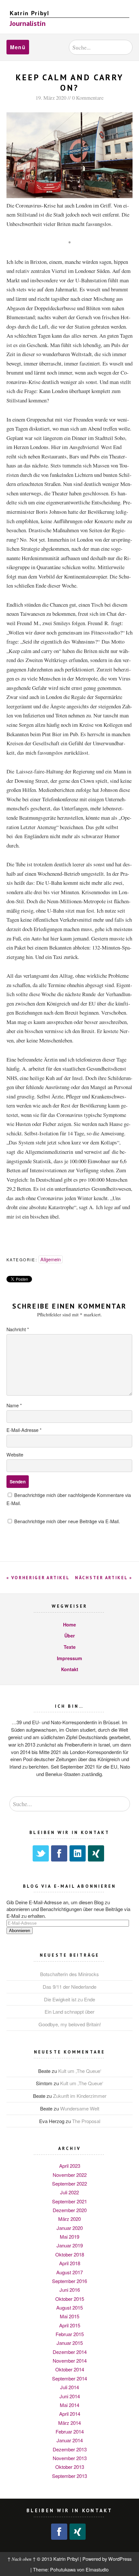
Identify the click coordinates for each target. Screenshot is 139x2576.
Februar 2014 (70, 2431)
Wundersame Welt (80, 2108)
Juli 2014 (69, 2387)
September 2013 (69, 2476)
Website (15, 1454)
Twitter (41, 1853)
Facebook (59, 1853)
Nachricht (18, 1329)
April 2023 (70, 2166)
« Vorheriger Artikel (38, 1578)
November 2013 (70, 2458)
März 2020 (69, 2219)
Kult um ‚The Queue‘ (80, 2071)
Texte (70, 1647)
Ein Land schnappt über (69, 2012)
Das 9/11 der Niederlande (69, 1987)
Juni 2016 (70, 2290)
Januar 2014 (70, 2440)
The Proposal (86, 2121)
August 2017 (69, 2272)
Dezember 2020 (70, 2210)
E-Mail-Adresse (24, 1430)
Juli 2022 (69, 2192)
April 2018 (70, 2263)
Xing (96, 1853)
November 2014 (70, 2361)
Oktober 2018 (70, 2254)
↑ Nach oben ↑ (21, 2559)
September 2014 (69, 2378)
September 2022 (69, 2183)
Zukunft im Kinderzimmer (80, 2096)
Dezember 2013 (70, 2449)
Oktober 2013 (70, 2467)
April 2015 (70, 2325)
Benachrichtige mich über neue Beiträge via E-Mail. (67, 1521)
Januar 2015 (70, 2343)
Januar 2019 (70, 2245)
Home (69, 1625)
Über (70, 1636)
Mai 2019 (69, 2237)
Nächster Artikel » (104, 1578)
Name (14, 1405)
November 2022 (70, 2175)
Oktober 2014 (70, 2369)
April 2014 (70, 2414)
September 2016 (69, 2281)
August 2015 (69, 2307)
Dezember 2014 (70, 2352)
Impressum (69, 1658)
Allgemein (51, 1259)
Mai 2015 (69, 2316)
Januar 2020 (70, 2228)
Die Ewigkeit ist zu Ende (69, 1999)
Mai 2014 (69, 2405)
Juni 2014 (70, 2396)
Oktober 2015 (70, 2299)
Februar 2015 (70, 2334)
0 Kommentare (88, 98)
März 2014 (69, 2423)
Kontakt (70, 1669)
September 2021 (69, 2201)
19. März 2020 (51, 98)
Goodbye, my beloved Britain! (70, 2024)
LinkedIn (78, 1853)
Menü (18, 47)
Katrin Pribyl (30, 13)
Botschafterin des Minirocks (69, 1974)
